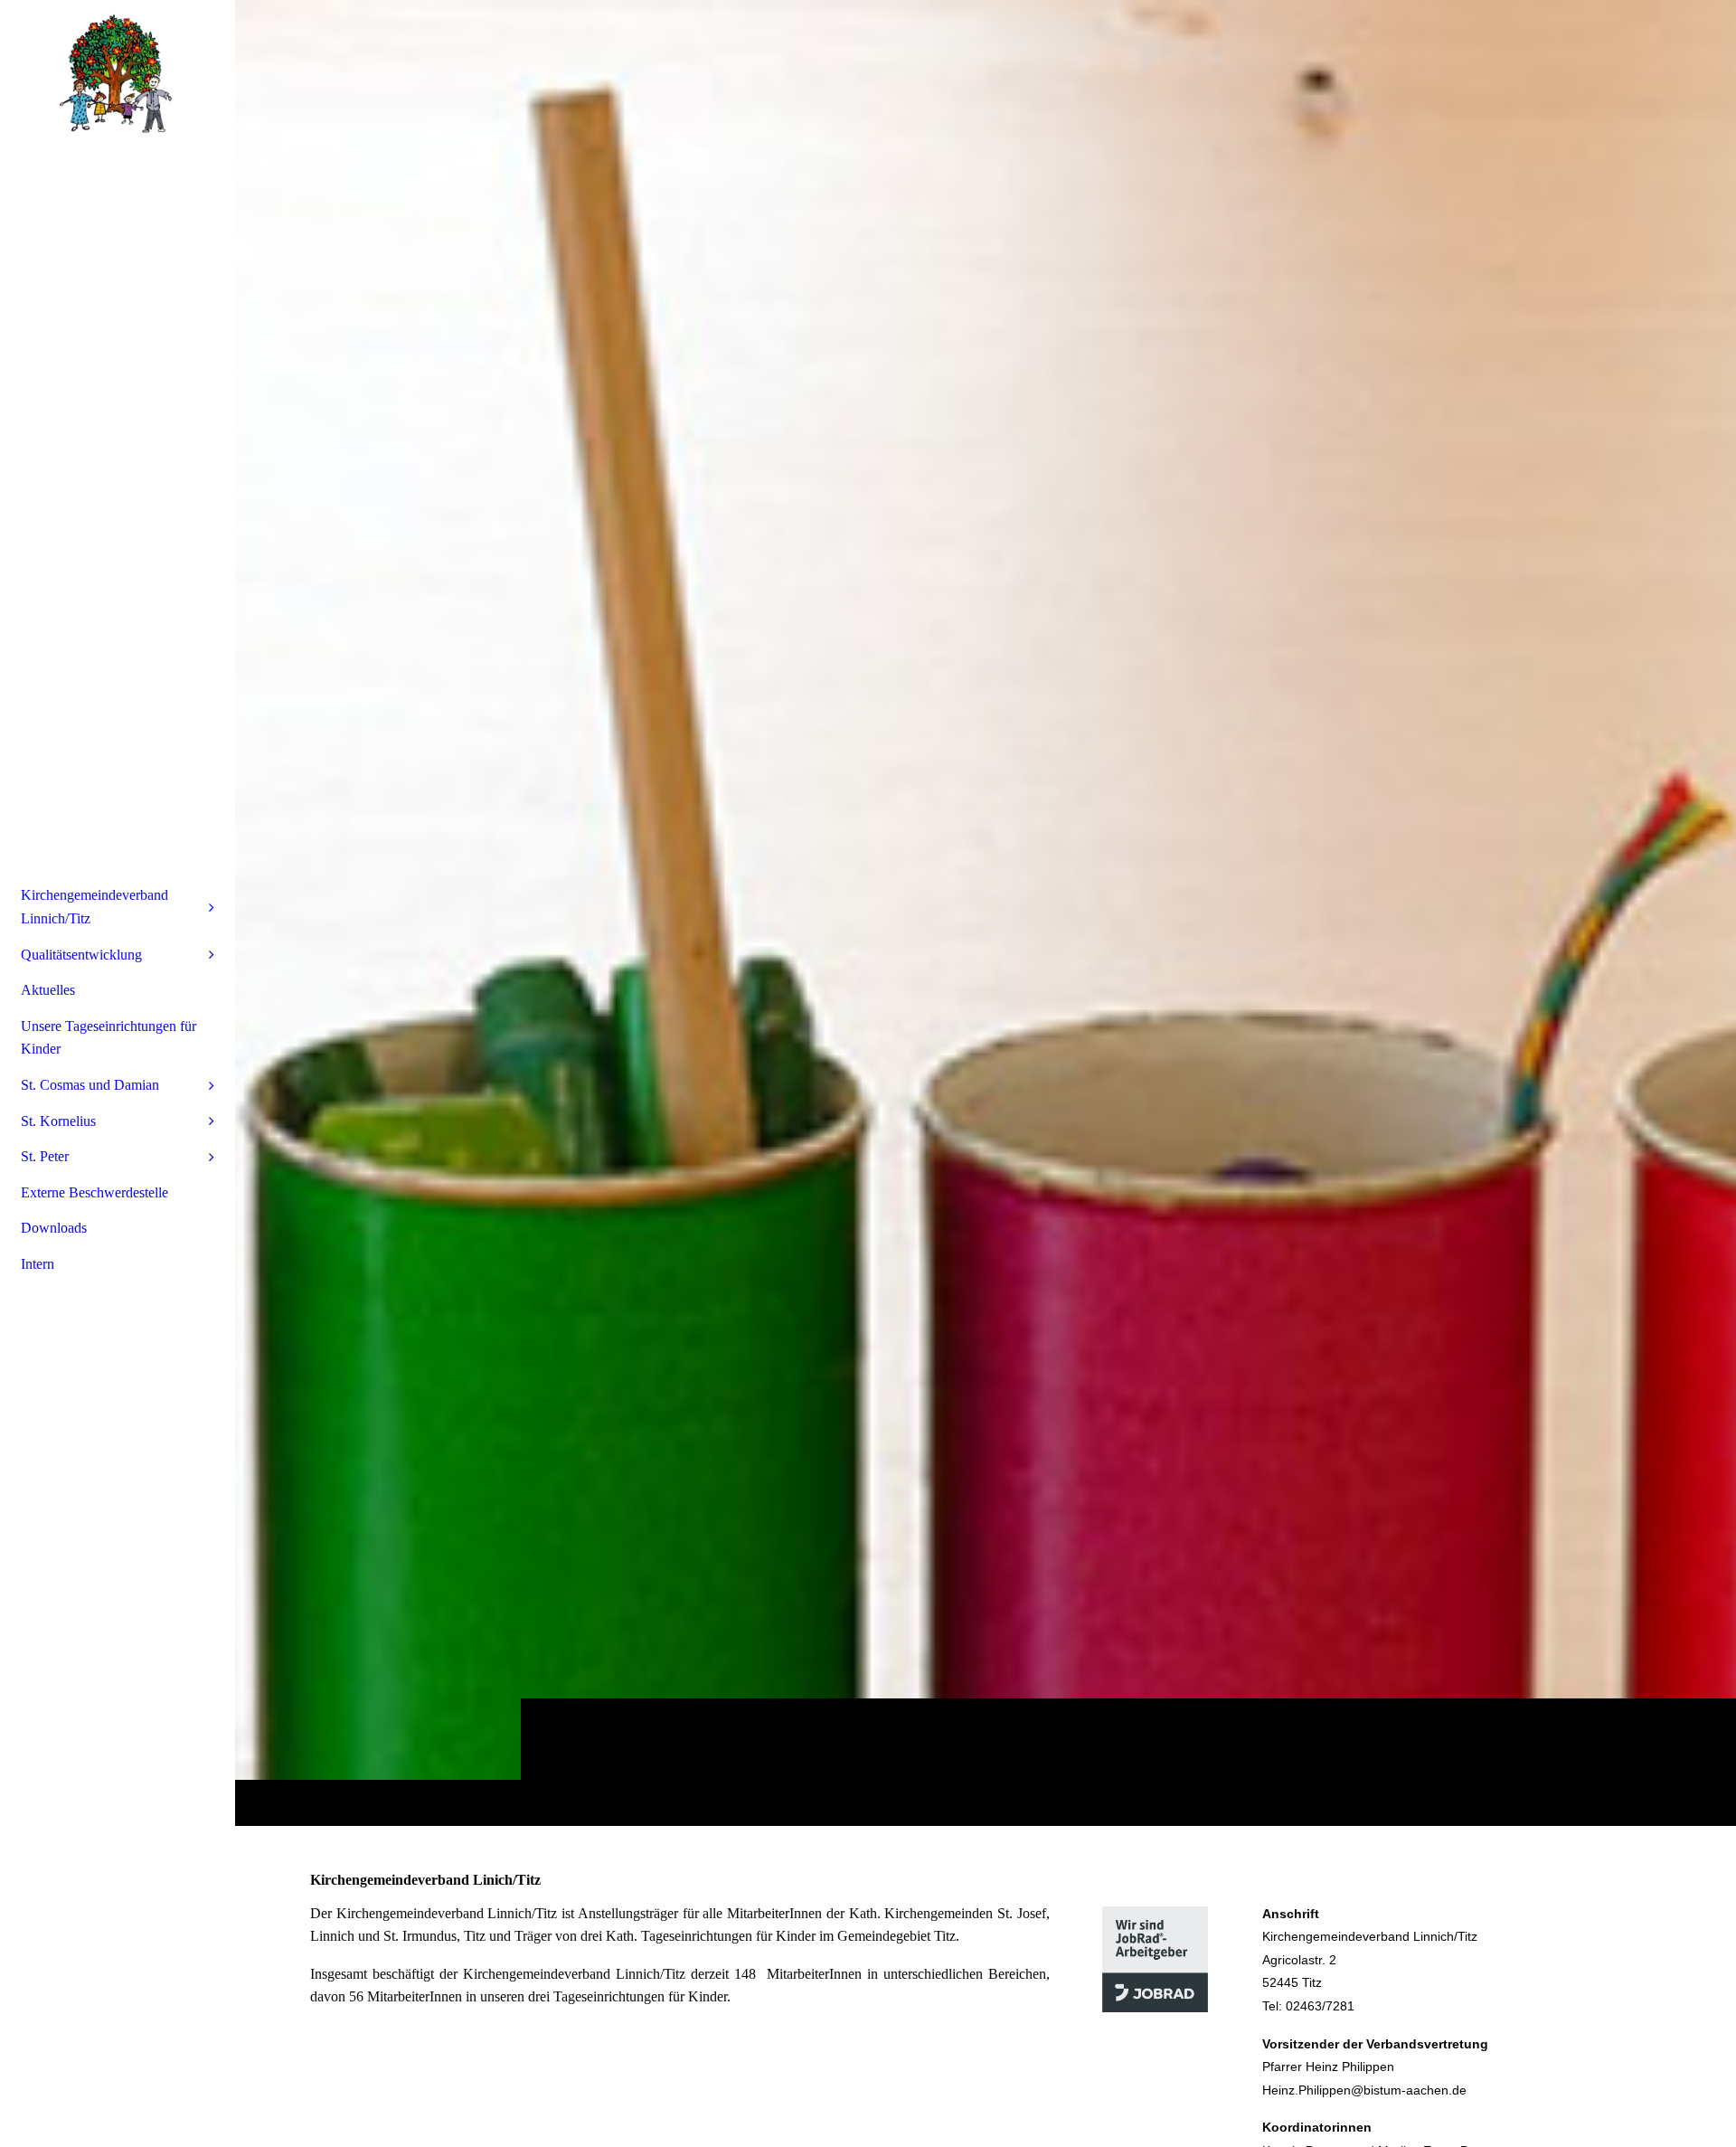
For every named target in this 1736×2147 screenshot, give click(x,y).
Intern (38, 1264)
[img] (986, 913)
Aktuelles (48, 990)
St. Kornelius (58, 1121)
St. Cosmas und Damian (90, 1085)
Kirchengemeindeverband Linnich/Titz (94, 907)
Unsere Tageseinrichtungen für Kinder (108, 1038)
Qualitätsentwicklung (81, 955)
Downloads (54, 1228)
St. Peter (45, 1156)
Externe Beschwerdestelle (94, 1192)
